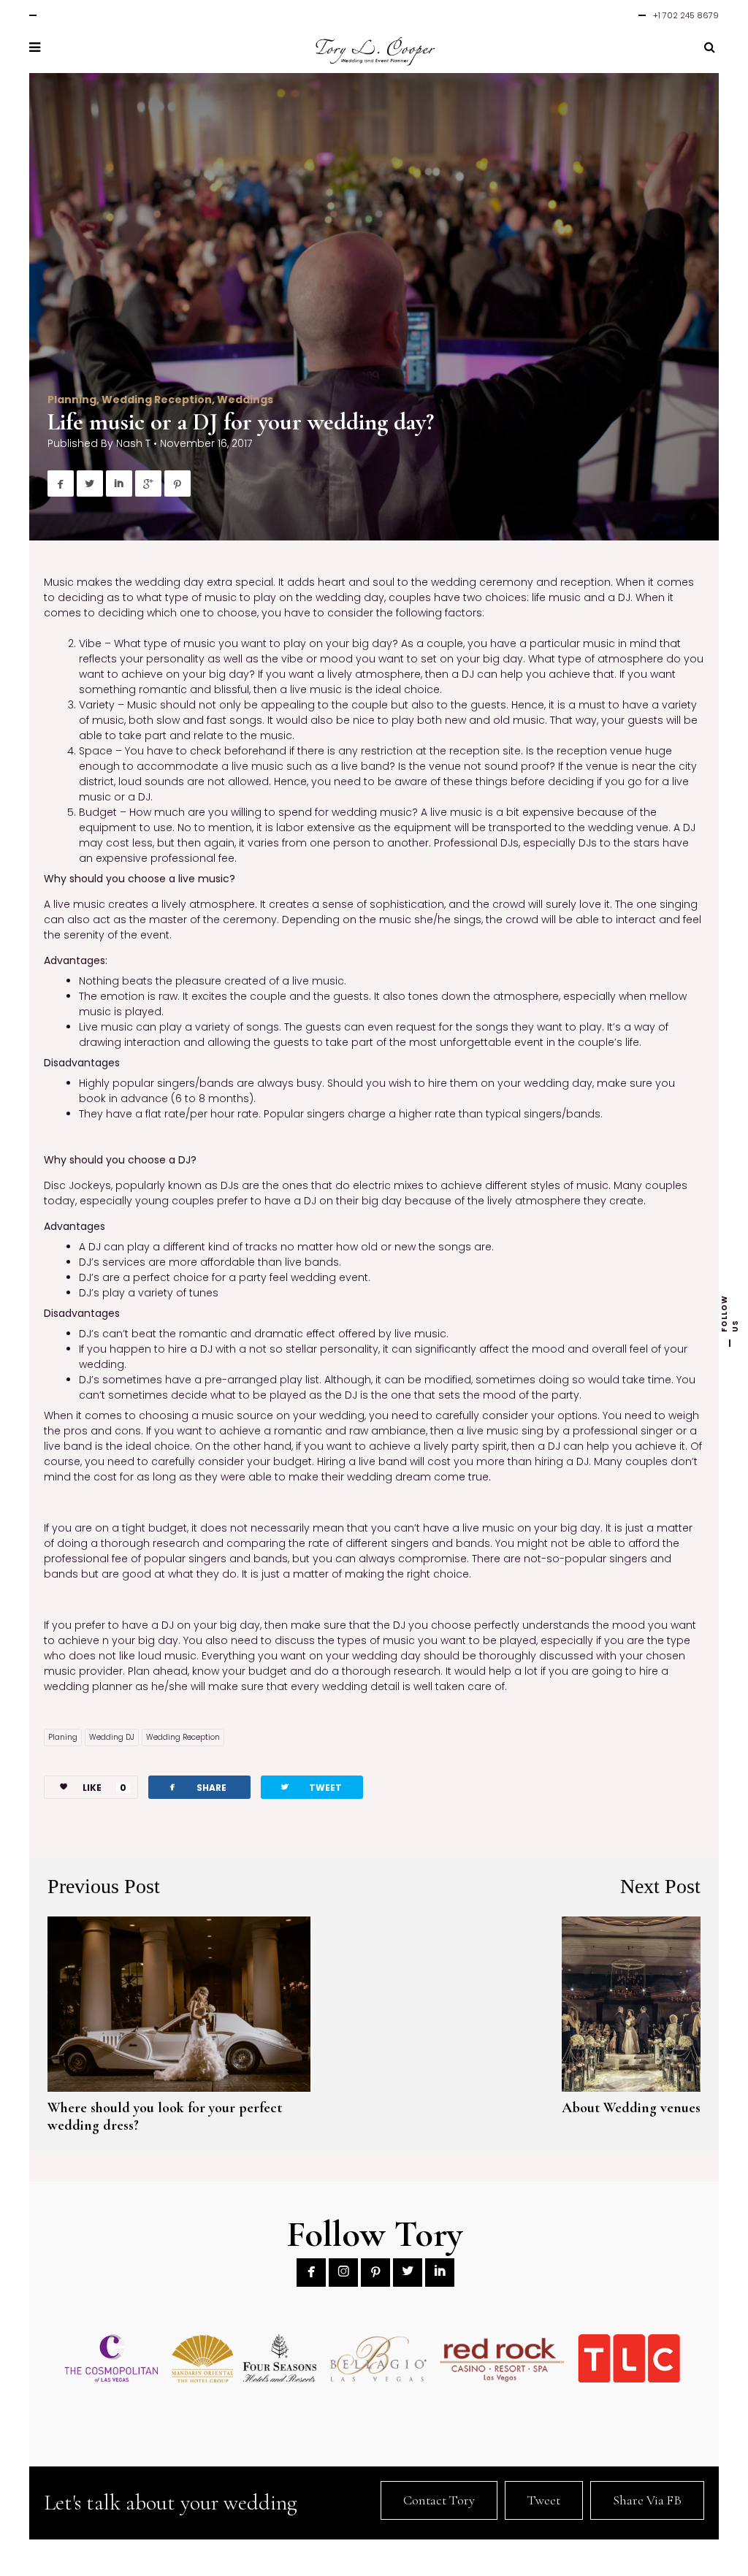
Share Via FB (647, 2500)
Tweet (544, 2500)
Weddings (245, 400)
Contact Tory (439, 2500)
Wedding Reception (157, 400)
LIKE (104, 1788)
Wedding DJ (112, 1737)
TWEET (310, 1787)
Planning (72, 400)
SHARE (196, 1787)
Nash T (133, 443)
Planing (63, 1737)
